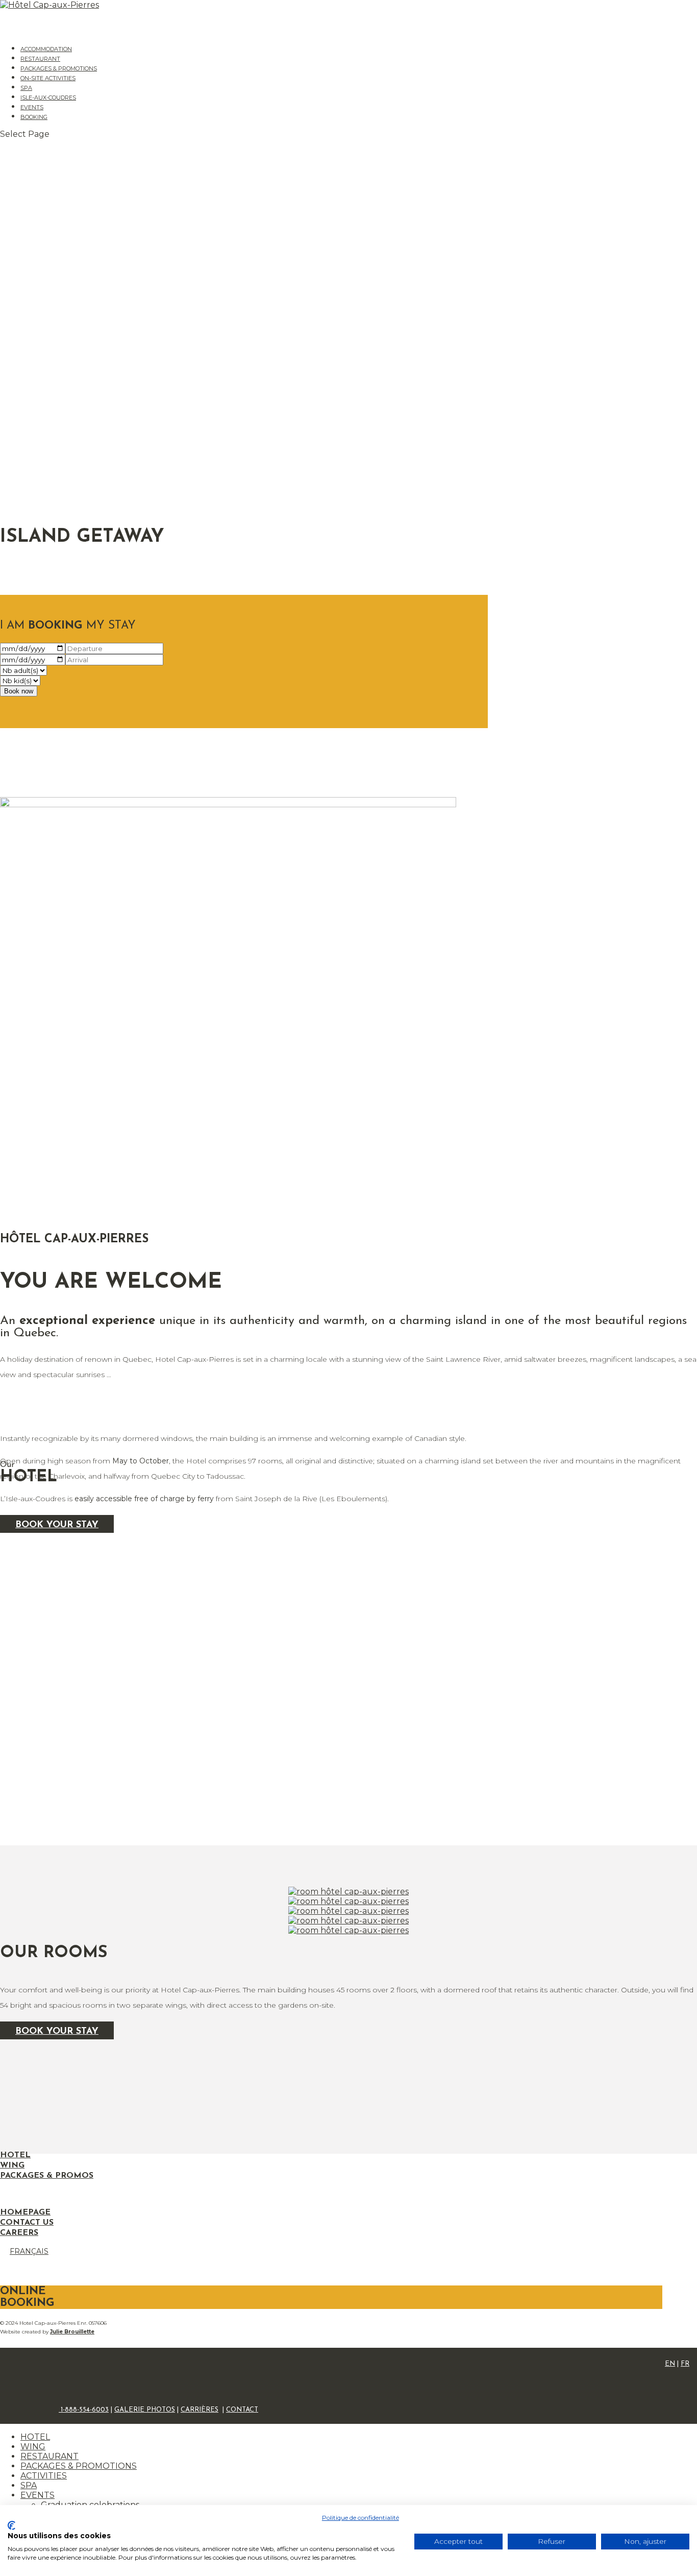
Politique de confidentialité (360, 2518)
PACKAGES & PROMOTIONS (79, 2466)
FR (685, 2364)
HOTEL (35, 2437)
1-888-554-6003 (84, 2410)
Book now (19, 691)
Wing (12, 2165)
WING (33, 2447)
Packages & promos (47, 2176)
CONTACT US (27, 2223)
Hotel (15, 2155)
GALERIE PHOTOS (145, 2410)
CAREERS (19, 2233)
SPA (29, 2485)
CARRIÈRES (200, 2410)
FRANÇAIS (29, 2251)
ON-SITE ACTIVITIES (48, 78)
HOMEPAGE (25, 2212)
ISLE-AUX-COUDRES (48, 98)
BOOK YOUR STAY (57, 2032)
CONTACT (242, 2410)
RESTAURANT (49, 2456)
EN (670, 2364)
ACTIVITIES (44, 2476)
